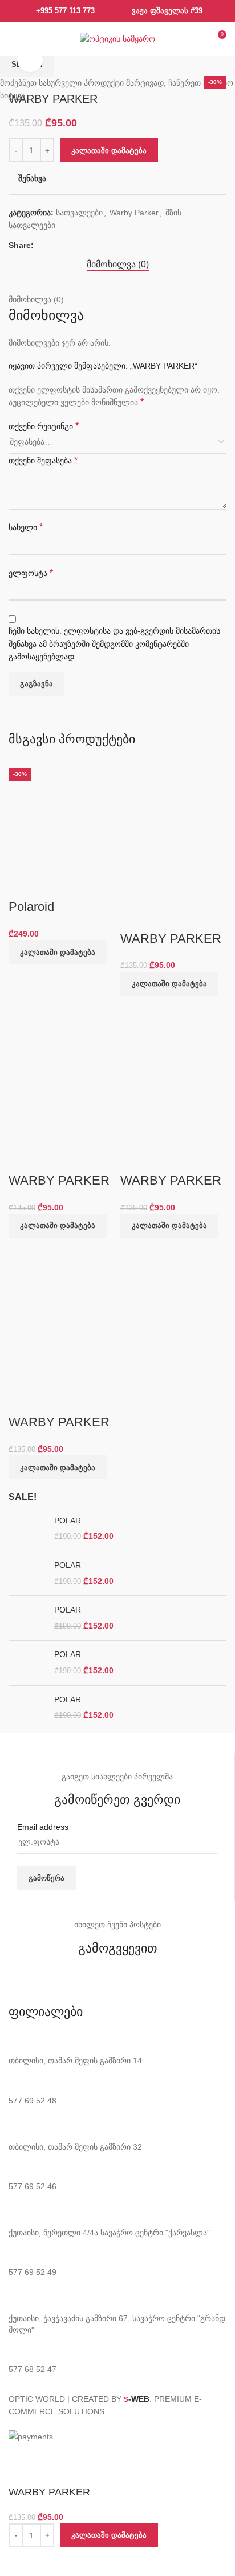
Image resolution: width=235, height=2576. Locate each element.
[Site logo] (117, 38)
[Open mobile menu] (15, 39)
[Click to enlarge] (30, 60)
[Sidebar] (14, 2457)
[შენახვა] (23, 2562)
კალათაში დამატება (109, 151)
